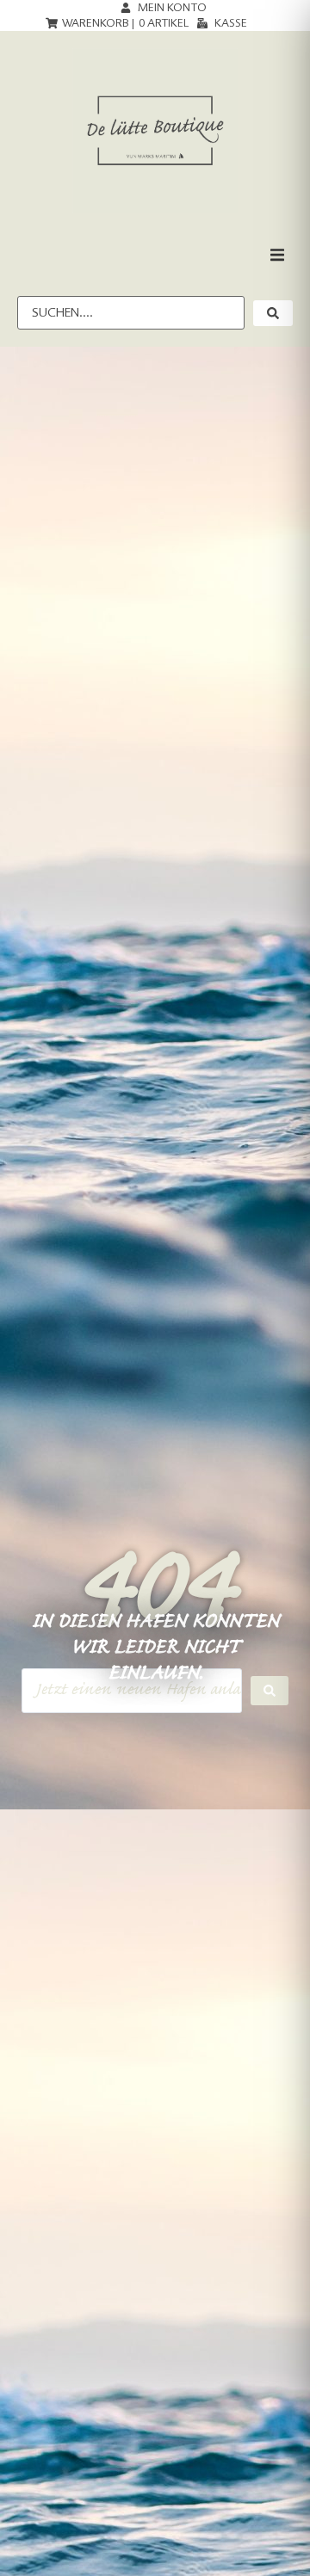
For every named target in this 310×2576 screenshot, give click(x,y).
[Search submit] (270, 1691)
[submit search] (273, 313)
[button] (277, 255)
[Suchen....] (131, 313)
